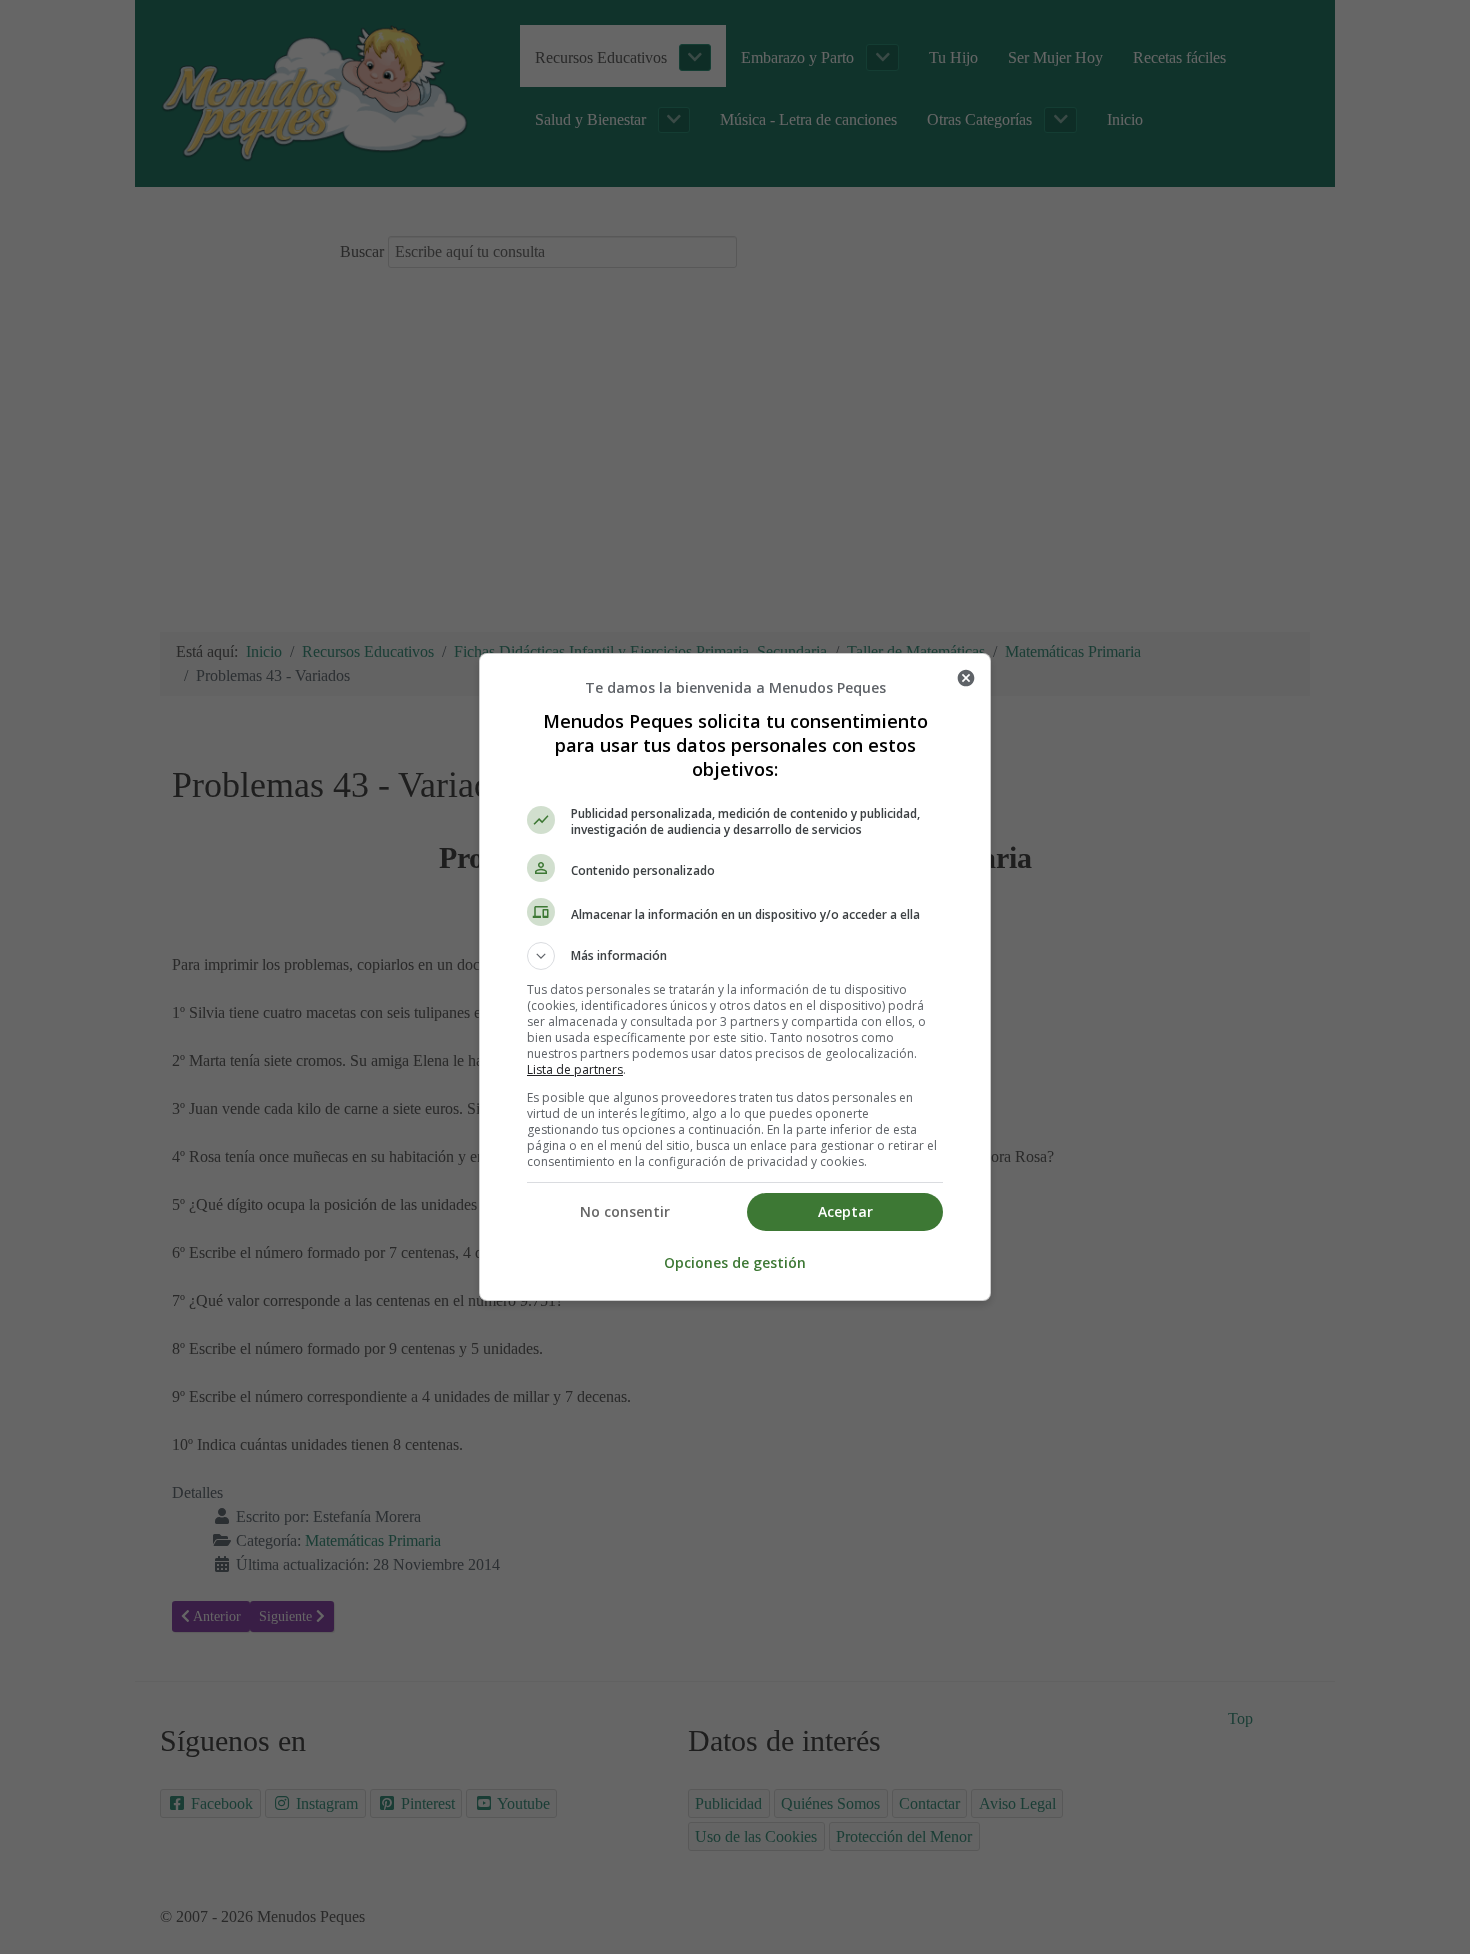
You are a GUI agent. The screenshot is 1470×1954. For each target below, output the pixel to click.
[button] (735, 956)
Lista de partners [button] (575, 1069)
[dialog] (735, 977)
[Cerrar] (966, 678)
